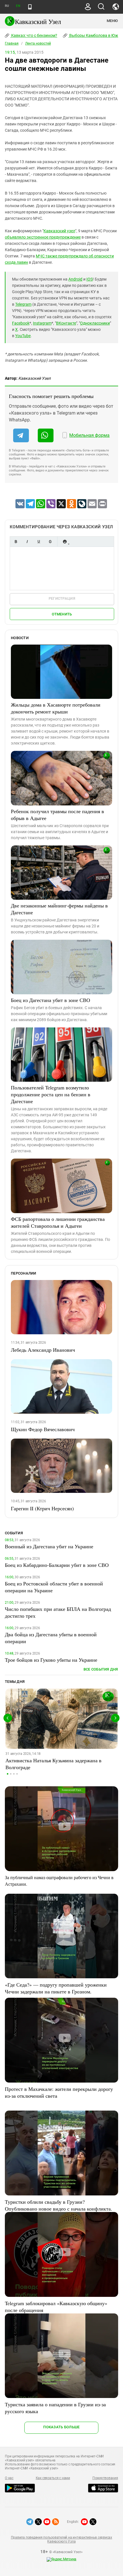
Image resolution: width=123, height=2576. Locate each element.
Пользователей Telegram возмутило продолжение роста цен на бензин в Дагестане (51, 1094)
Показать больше (61, 2427)
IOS (90, 279)
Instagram (42, 323)
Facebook (21, 323)
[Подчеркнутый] (39, 542)
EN (18, 6)
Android (75, 279)
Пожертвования (105, 2478)
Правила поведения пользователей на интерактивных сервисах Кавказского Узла (61, 2539)
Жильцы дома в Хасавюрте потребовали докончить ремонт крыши (56, 708)
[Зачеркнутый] (50, 542)
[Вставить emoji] (65, 542)
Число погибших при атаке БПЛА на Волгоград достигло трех (58, 1612)
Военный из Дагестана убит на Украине (49, 1546)
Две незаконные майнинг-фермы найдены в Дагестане (59, 909)
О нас (9, 2478)
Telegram (23, 304)
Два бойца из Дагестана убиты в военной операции (51, 1638)
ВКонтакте (66, 323)
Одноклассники (95, 323)
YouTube (23, 336)
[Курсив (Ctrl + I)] (27, 542)
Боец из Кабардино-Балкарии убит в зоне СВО (57, 1565)
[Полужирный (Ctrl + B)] (16, 542)
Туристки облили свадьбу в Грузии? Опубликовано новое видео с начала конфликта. (58, 2205)
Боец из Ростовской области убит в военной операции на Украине (54, 1587)
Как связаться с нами (53, 2478)
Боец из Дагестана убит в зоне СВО (50, 1000)
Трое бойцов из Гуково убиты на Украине (51, 1660)
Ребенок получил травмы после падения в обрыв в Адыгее (57, 815)
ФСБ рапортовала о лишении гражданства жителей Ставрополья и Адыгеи (58, 1222)
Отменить (62, 614)
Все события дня (101, 1669)
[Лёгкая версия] (30, 7)
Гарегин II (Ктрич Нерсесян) (42, 1508)
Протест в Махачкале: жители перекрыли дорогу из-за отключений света (59, 2092)
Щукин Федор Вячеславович (43, 1429)
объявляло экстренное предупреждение (43, 237)
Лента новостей (38, 43)
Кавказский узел (59, 231)
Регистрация (62, 598)
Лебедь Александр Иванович (43, 1350)
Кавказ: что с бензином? (34, 35)
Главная (12, 43)
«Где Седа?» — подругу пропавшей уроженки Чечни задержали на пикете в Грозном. (56, 1988)
